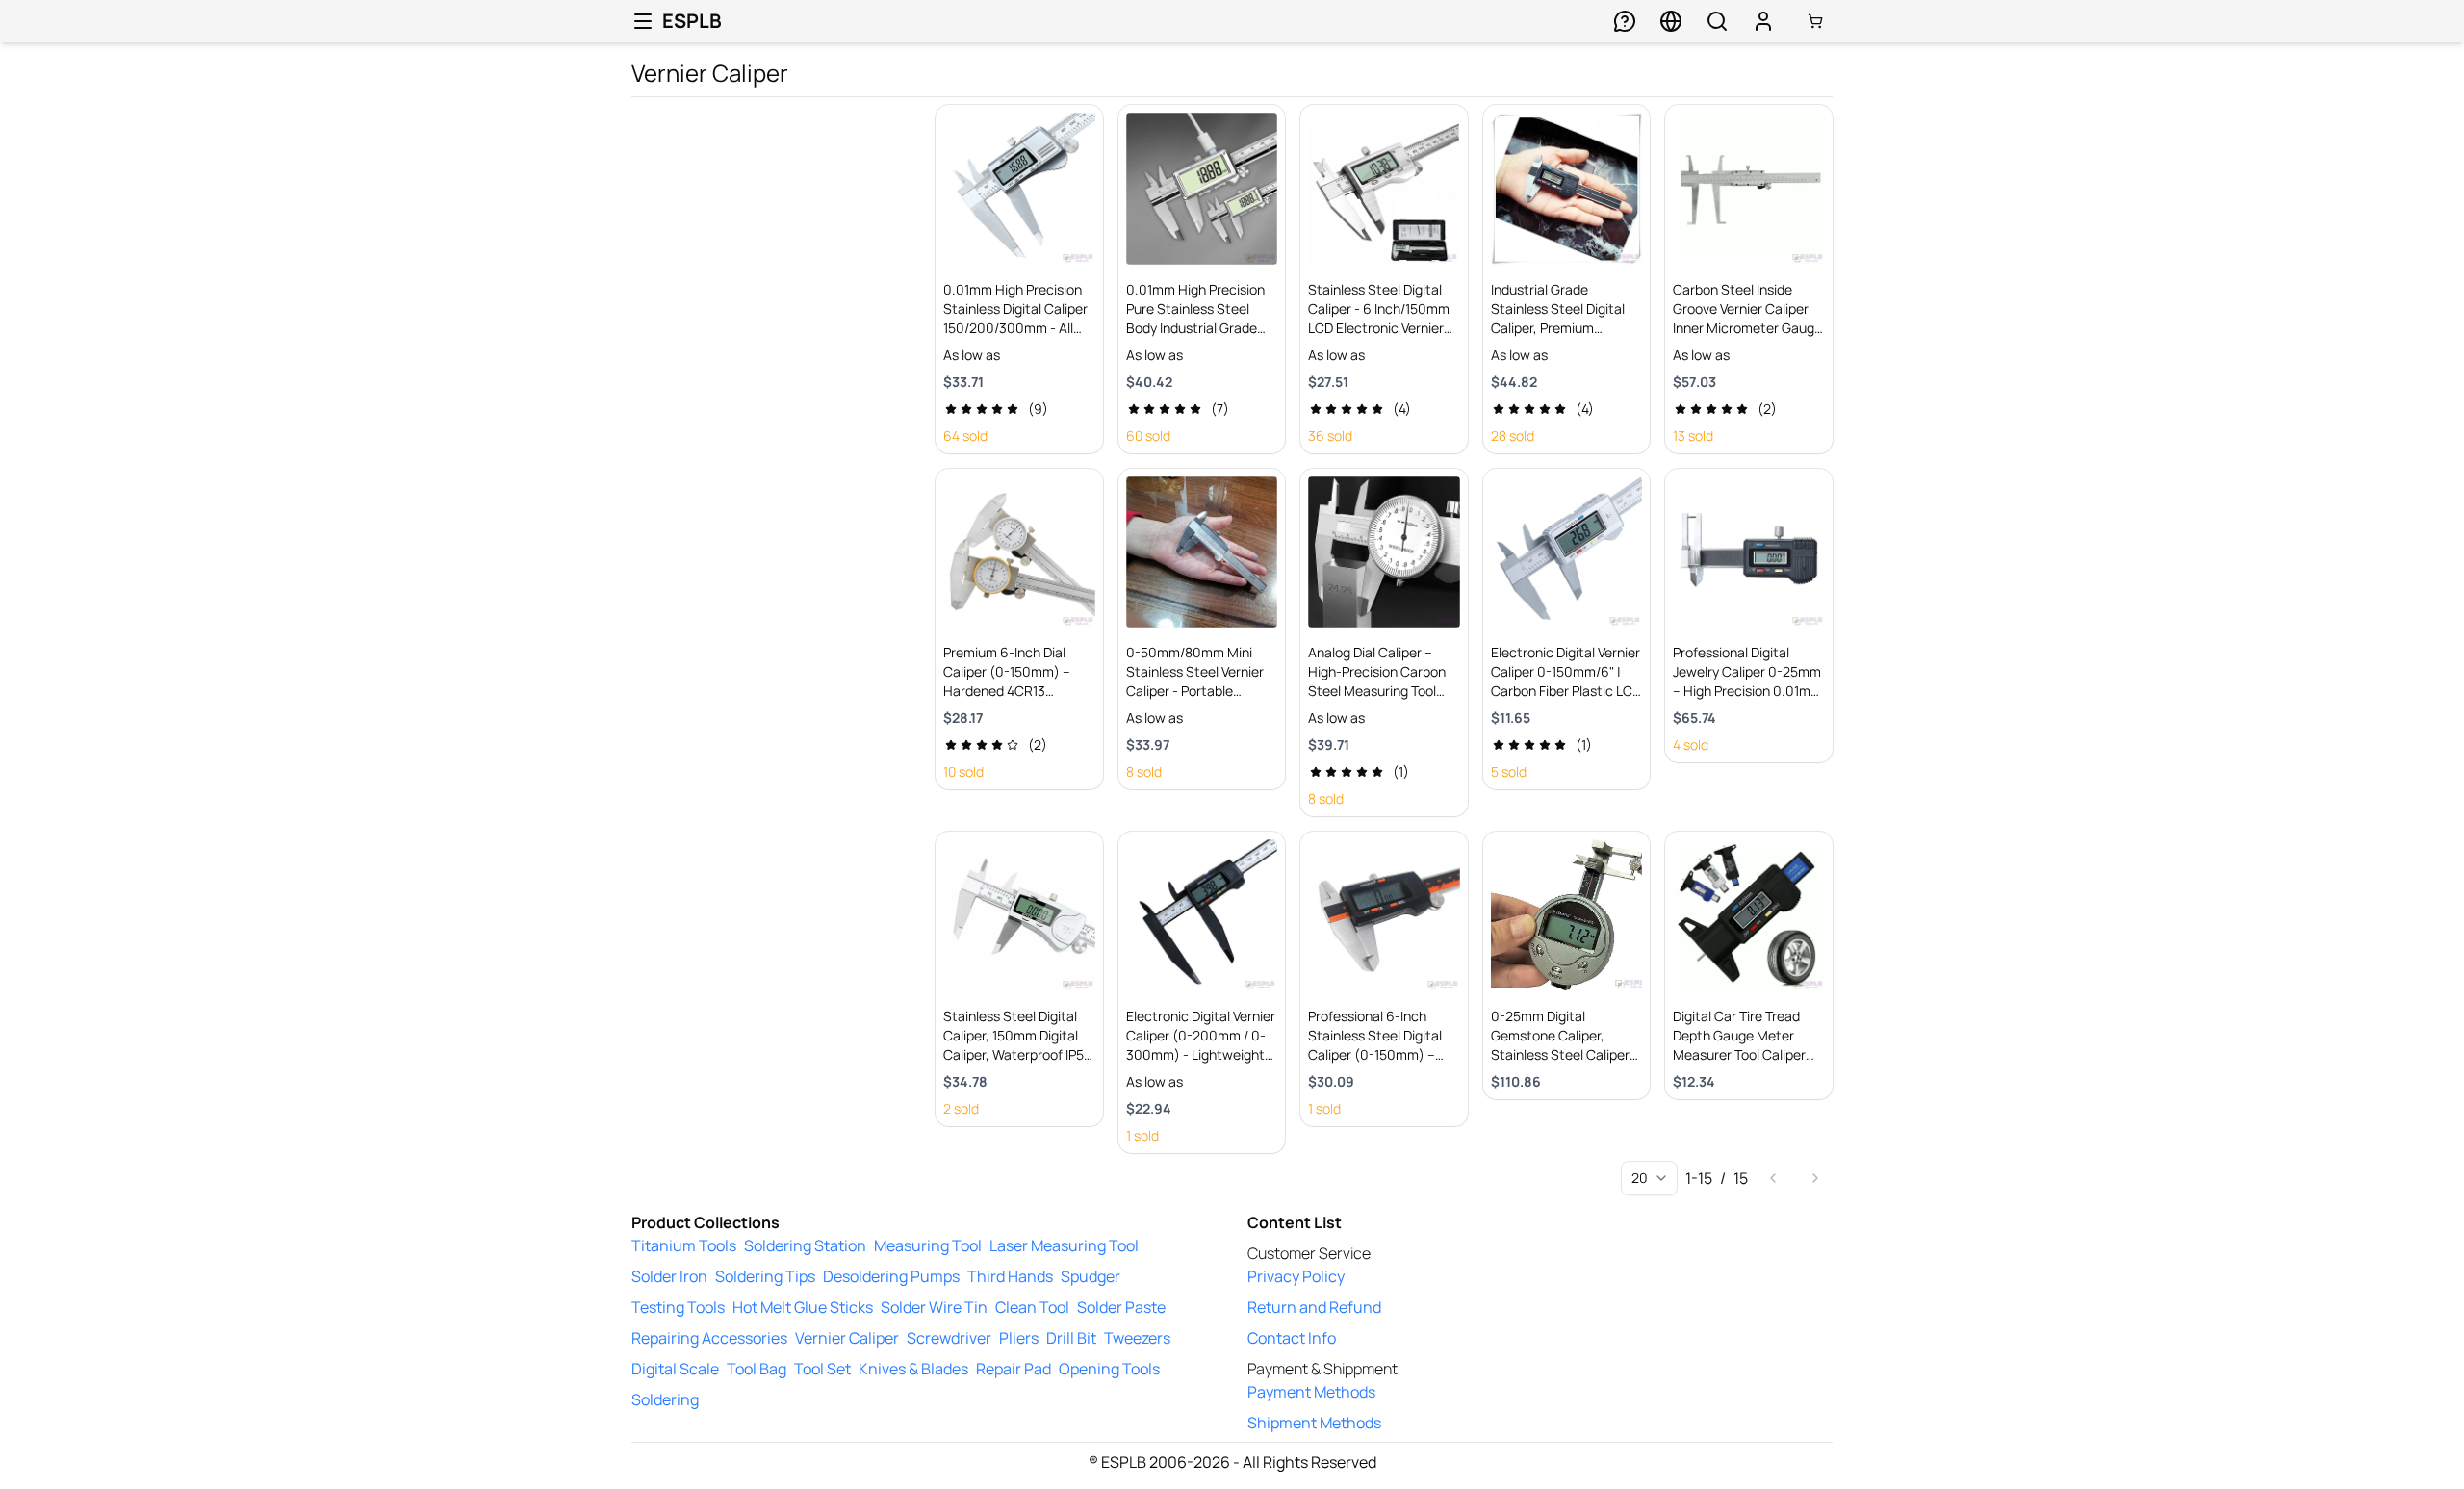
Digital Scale (675, 1369)
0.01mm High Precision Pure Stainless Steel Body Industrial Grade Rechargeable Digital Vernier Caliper (1195, 328)
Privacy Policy (1296, 1276)
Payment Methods (1311, 1392)
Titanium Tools (684, 1245)
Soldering (665, 1399)
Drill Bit (1071, 1338)
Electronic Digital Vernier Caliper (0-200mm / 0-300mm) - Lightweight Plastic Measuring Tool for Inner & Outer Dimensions (1201, 1064)
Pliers (1019, 1338)
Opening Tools (1109, 1369)
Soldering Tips (765, 1276)
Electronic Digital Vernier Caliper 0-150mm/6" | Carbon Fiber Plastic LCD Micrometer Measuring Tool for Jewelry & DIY (1566, 691)
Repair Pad (1014, 1369)
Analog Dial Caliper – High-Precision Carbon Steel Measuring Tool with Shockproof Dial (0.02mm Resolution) (1377, 691)
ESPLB (692, 21)
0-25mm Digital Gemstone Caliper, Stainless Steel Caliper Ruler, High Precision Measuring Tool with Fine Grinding (1566, 1064)
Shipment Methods (1314, 1423)
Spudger (1091, 1276)
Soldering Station (805, 1245)
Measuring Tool (928, 1245)
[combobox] (1649, 1178)
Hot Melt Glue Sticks (803, 1307)
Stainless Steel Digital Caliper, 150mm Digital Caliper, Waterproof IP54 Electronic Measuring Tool (1017, 1054)
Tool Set (822, 1369)
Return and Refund (1314, 1307)
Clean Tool (1032, 1307)
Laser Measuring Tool (1064, 1245)
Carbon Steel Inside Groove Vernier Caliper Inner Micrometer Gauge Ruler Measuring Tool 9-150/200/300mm (1747, 328)
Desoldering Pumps (891, 1276)
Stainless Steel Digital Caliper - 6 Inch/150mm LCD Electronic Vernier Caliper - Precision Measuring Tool (1379, 328)
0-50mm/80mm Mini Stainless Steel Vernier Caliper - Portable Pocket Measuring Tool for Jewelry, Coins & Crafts (1195, 700)
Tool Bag (757, 1369)
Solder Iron (669, 1276)
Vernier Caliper (847, 1338)
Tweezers (1137, 1338)
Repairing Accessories (709, 1338)
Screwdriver (949, 1338)
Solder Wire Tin (934, 1307)
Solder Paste (1121, 1307)
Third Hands (1010, 1276)
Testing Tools (678, 1307)
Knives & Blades (913, 1369)
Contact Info (1292, 1338)
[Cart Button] (1815, 21)
